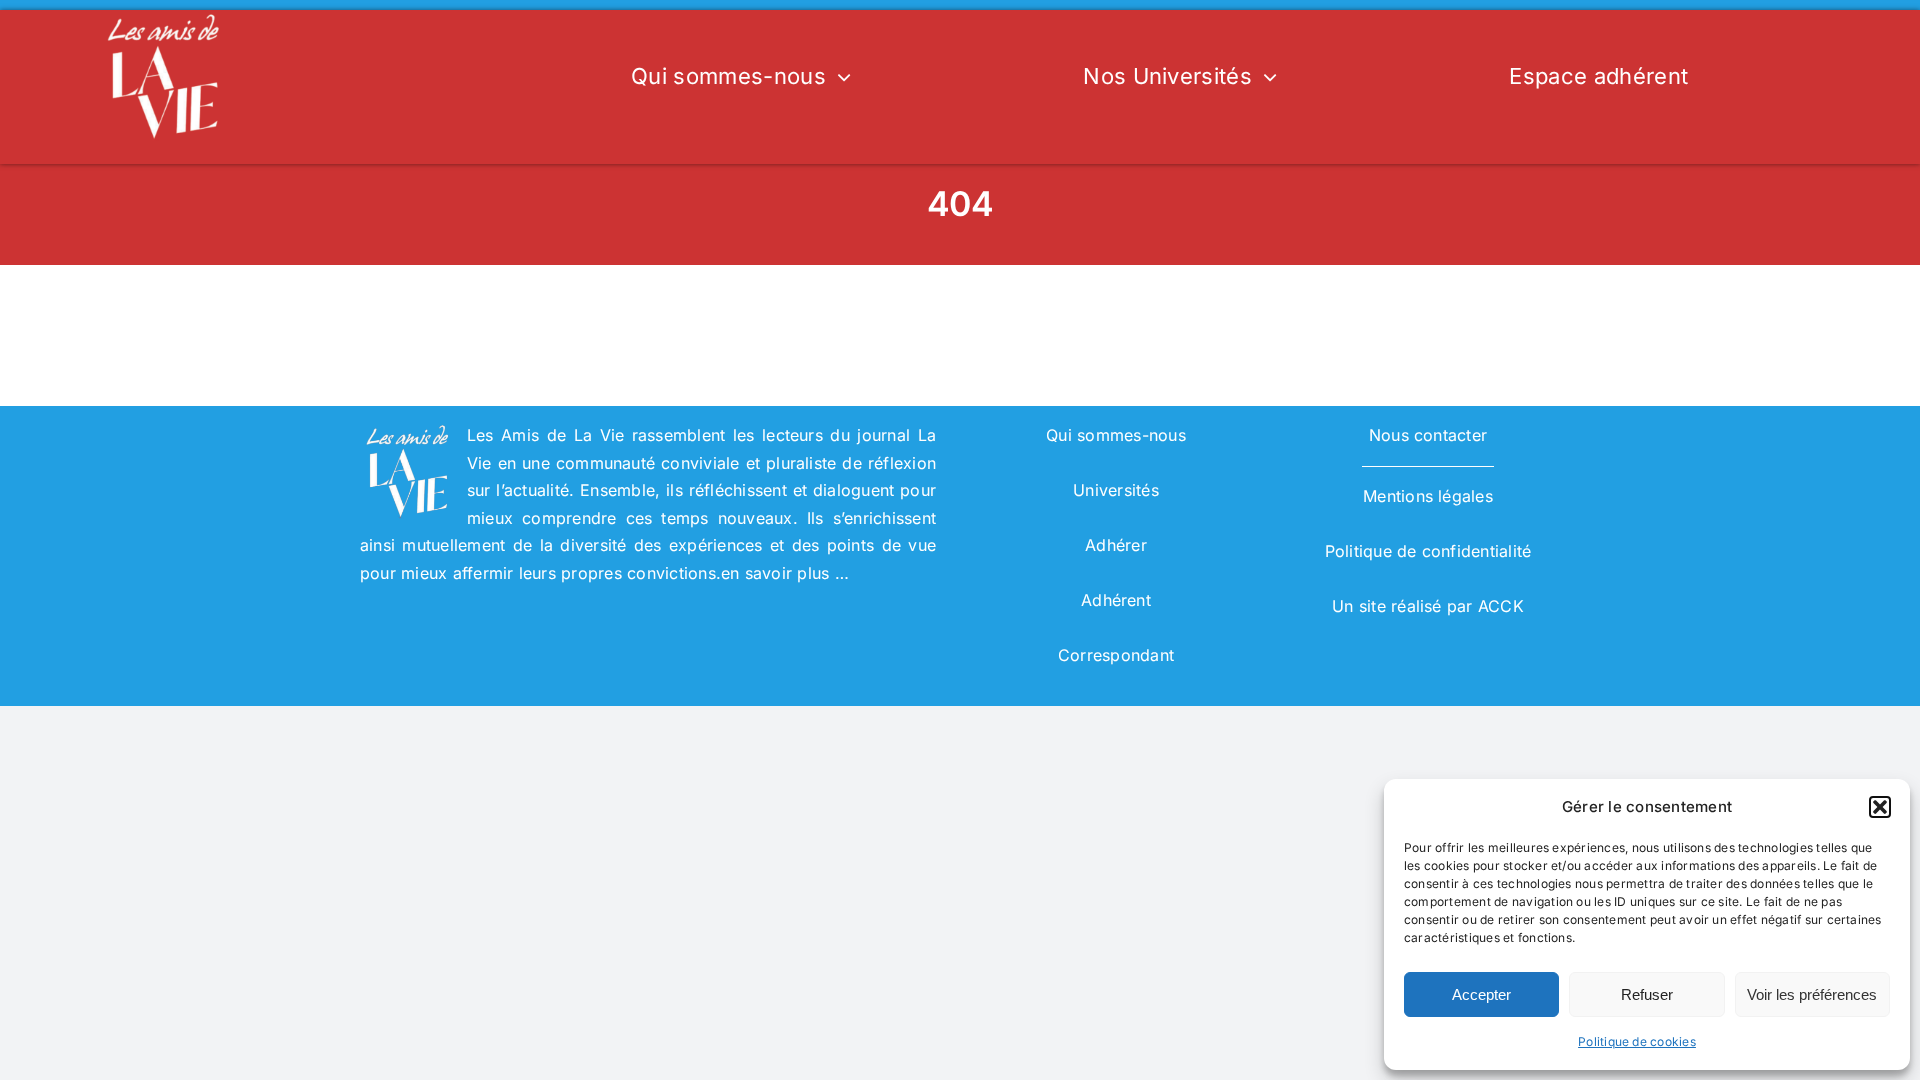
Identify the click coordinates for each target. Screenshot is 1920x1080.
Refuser (1647, 994)
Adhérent (1116, 600)
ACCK (1501, 606)
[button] (1880, 807)
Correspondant (1116, 655)
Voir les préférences (1812, 994)
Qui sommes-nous (1116, 435)
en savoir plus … (785, 573)
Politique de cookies (1637, 1041)
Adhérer (1116, 545)
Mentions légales (1428, 496)
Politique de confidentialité (1428, 551)
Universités (1116, 490)
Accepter (1481, 994)
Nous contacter (1428, 435)
